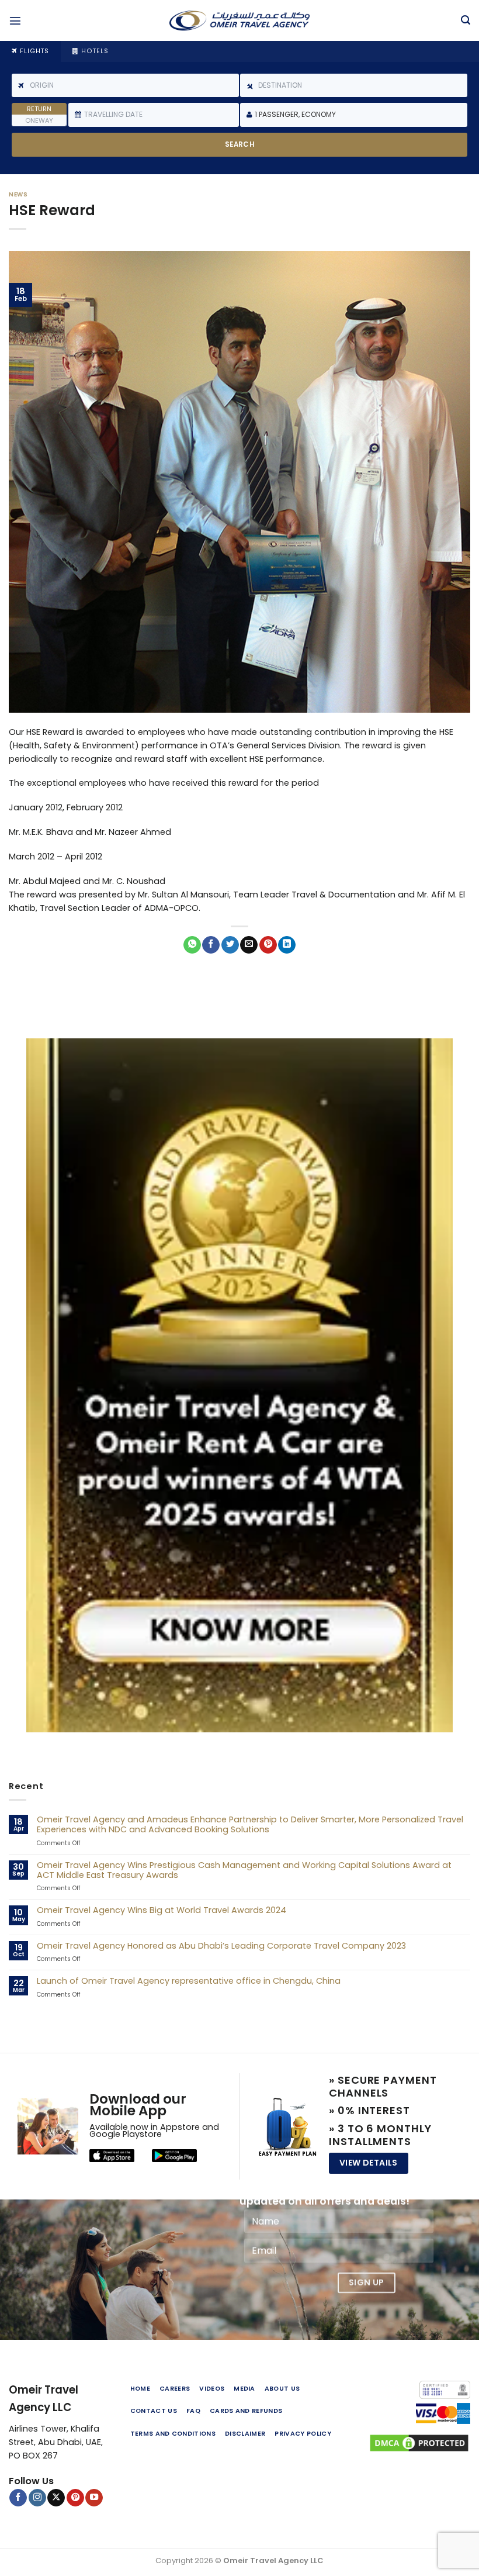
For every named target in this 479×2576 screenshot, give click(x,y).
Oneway (39, 120)
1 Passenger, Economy (295, 114)
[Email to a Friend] (249, 945)
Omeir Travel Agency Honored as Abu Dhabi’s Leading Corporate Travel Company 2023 (221, 1946)
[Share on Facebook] (211, 945)
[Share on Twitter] (230, 945)
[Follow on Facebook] (18, 2498)
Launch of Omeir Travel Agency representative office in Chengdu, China (189, 1981)
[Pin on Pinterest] (268, 945)
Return (39, 109)
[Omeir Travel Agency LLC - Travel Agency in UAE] (239, 20)
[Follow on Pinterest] (75, 2498)
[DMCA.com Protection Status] (419, 2443)
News (18, 194)
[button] (15, 20)
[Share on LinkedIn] (287, 945)
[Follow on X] (56, 2498)
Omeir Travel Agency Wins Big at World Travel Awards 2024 (162, 1910)
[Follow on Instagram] (37, 2498)
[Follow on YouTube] (94, 2498)
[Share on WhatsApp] (192, 945)
